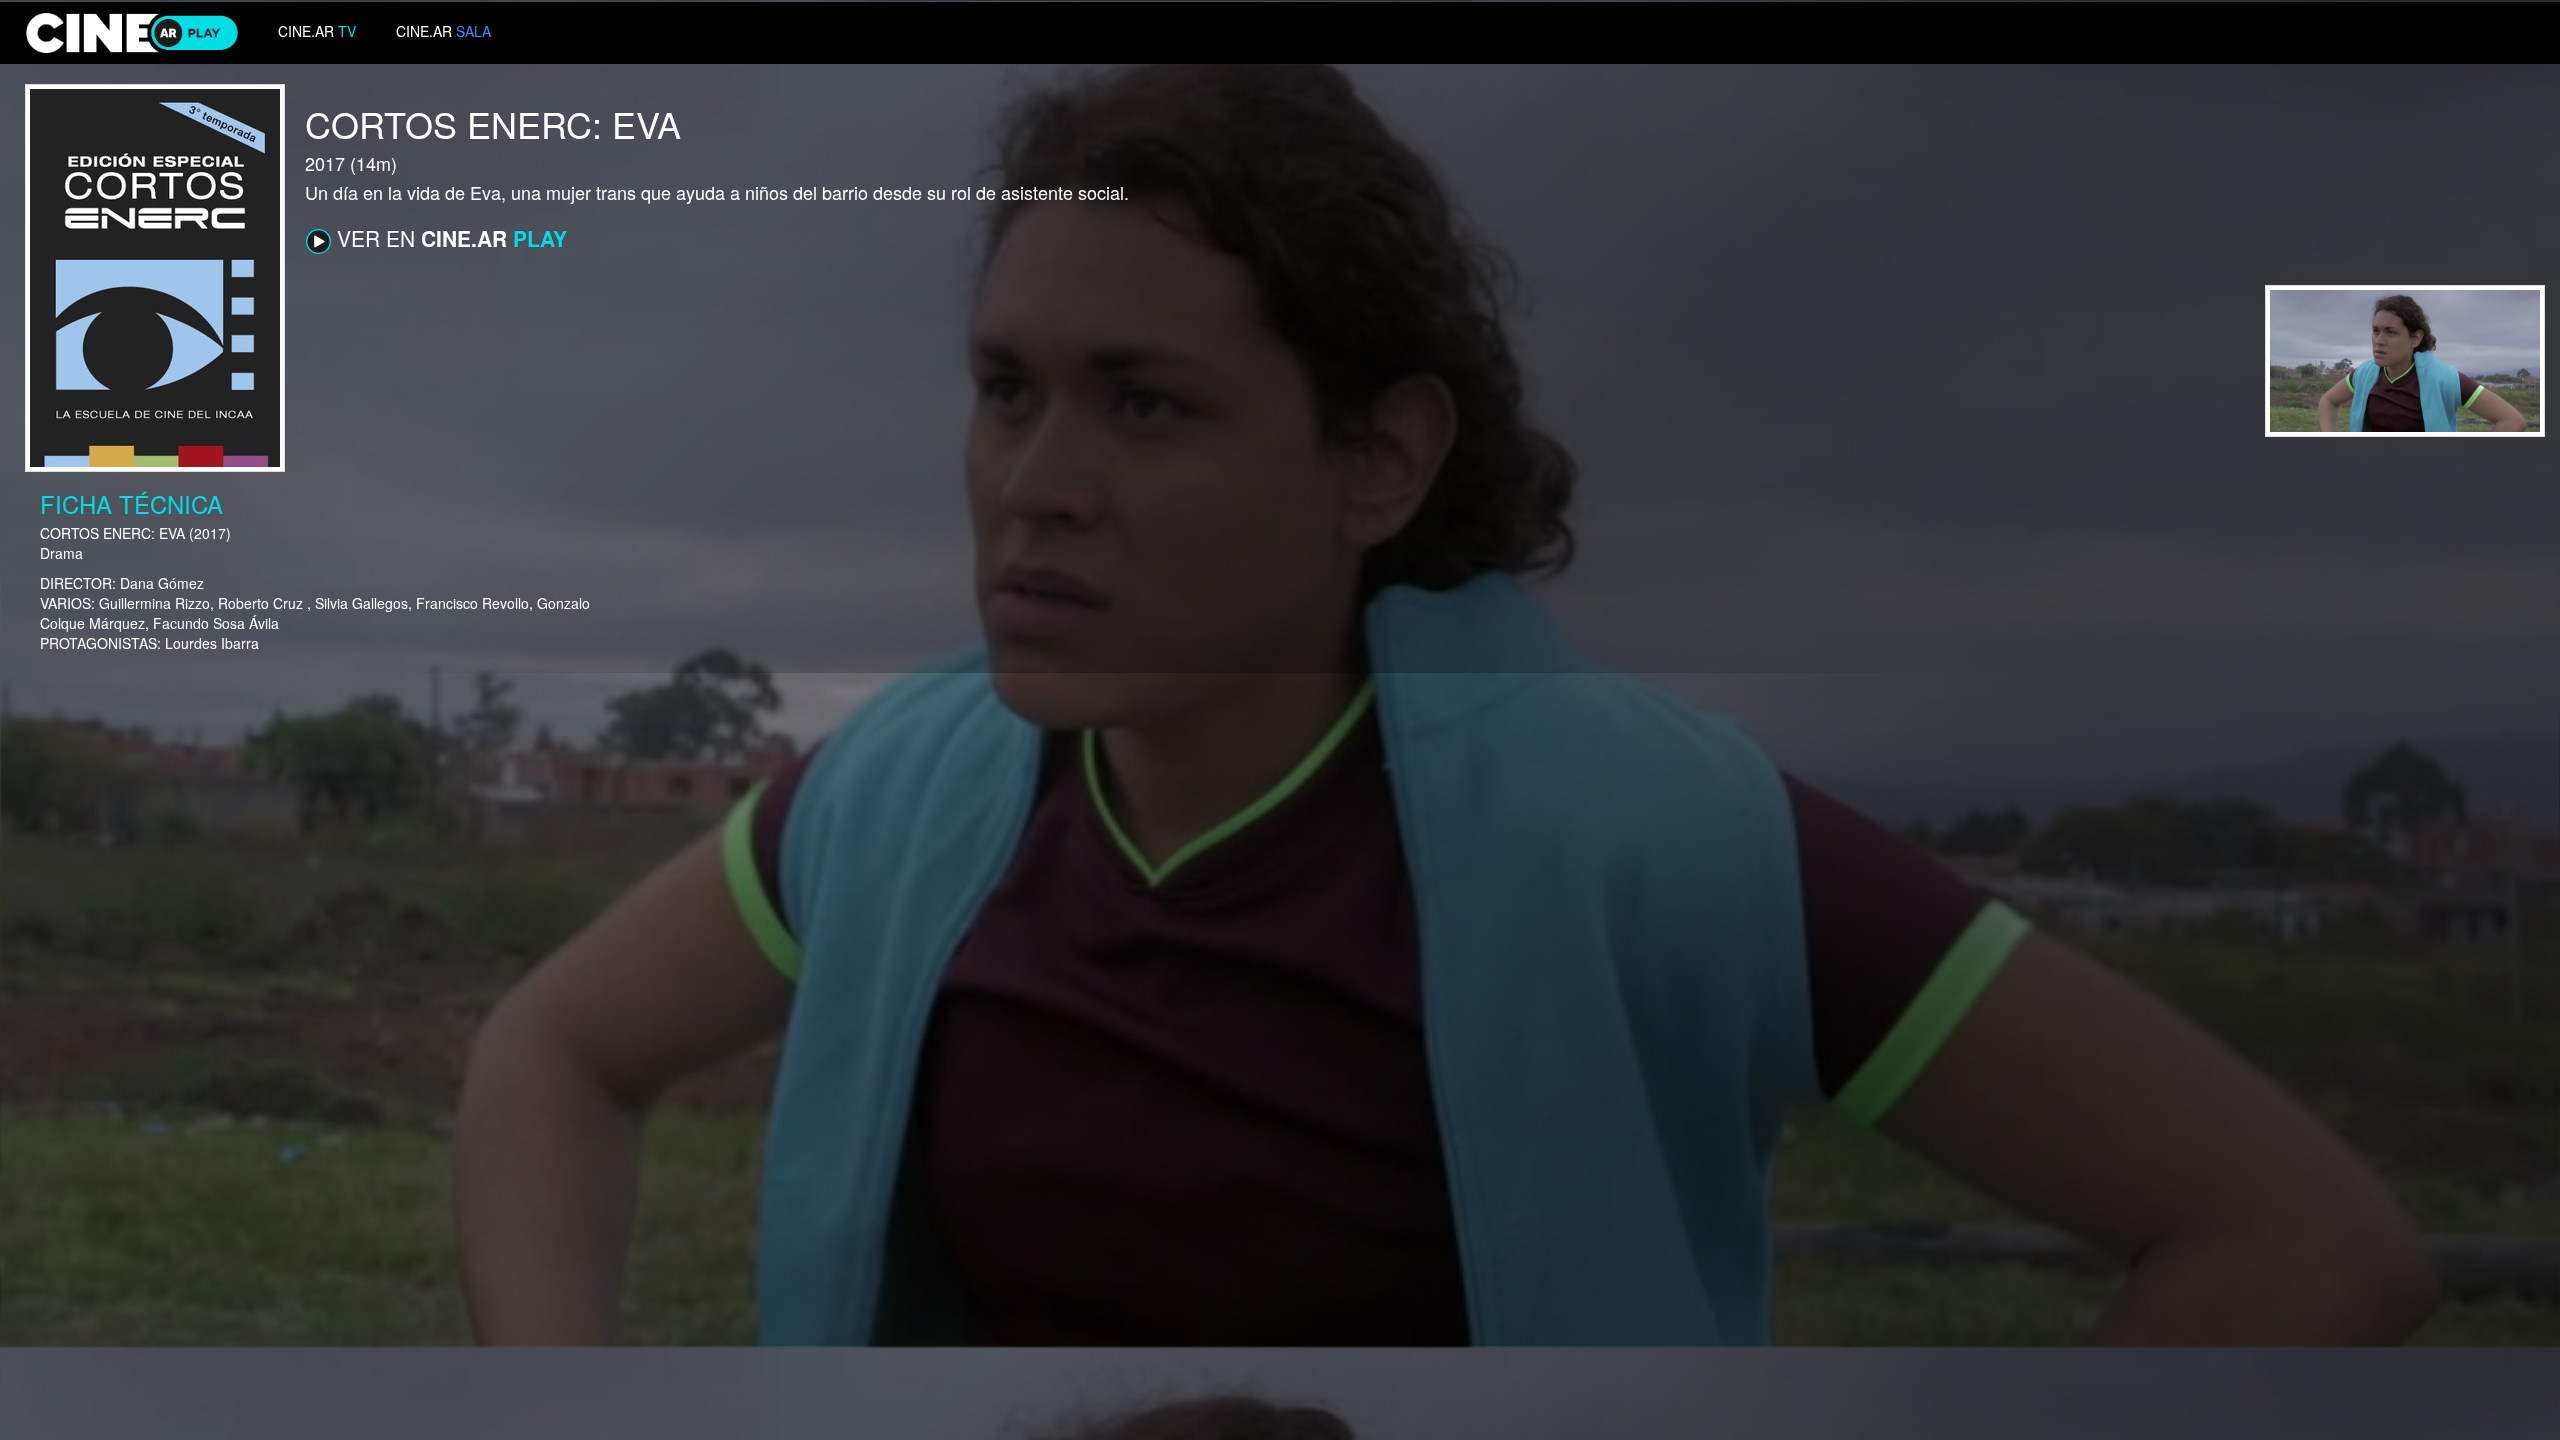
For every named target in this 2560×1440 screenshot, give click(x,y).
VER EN (449, 238)
